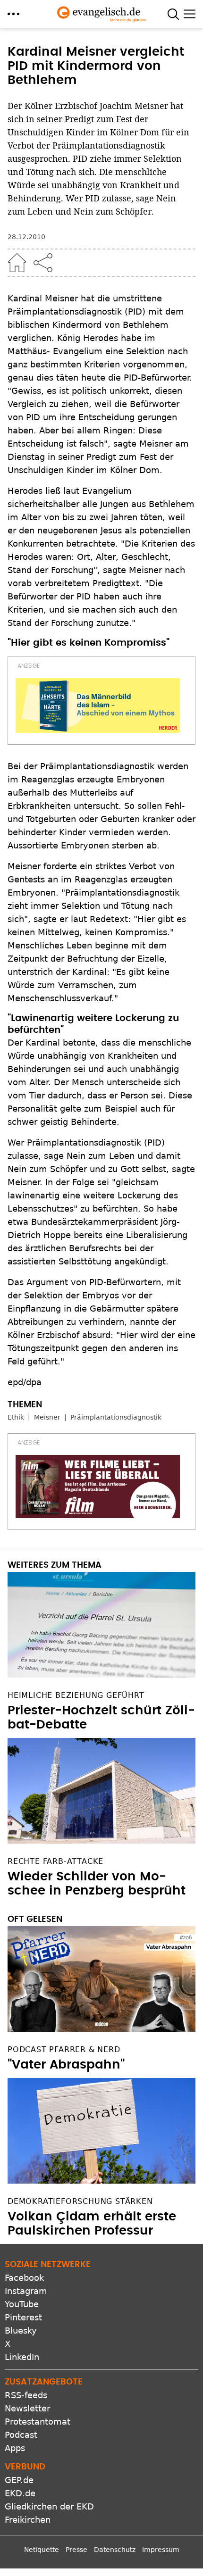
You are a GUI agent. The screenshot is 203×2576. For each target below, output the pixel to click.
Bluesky (21, 2331)
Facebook (24, 2278)
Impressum (161, 2550)
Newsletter (27, 2408)
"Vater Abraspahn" (66, 2065)
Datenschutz (115, 2550)
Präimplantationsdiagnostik (116, 1417)
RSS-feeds (26, 2395)
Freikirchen (28, 2520)
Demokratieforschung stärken (80, 2201)
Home (17, 263)
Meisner (47, 1417)
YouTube (22, 2304)
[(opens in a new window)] (98, 706)
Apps (15, 2448)
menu (13, 14)
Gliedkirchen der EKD (49, 2506)
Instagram (26, 2291)
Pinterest (23, 2317)
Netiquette (42, 2550)
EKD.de (20, 2493)
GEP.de (19, 2480)
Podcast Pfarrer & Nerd (64, 2049)
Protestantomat (38, 2422)
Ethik (16, 1417)
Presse (76, 2550)
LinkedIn (22, 2357)
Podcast (21, 2435)
